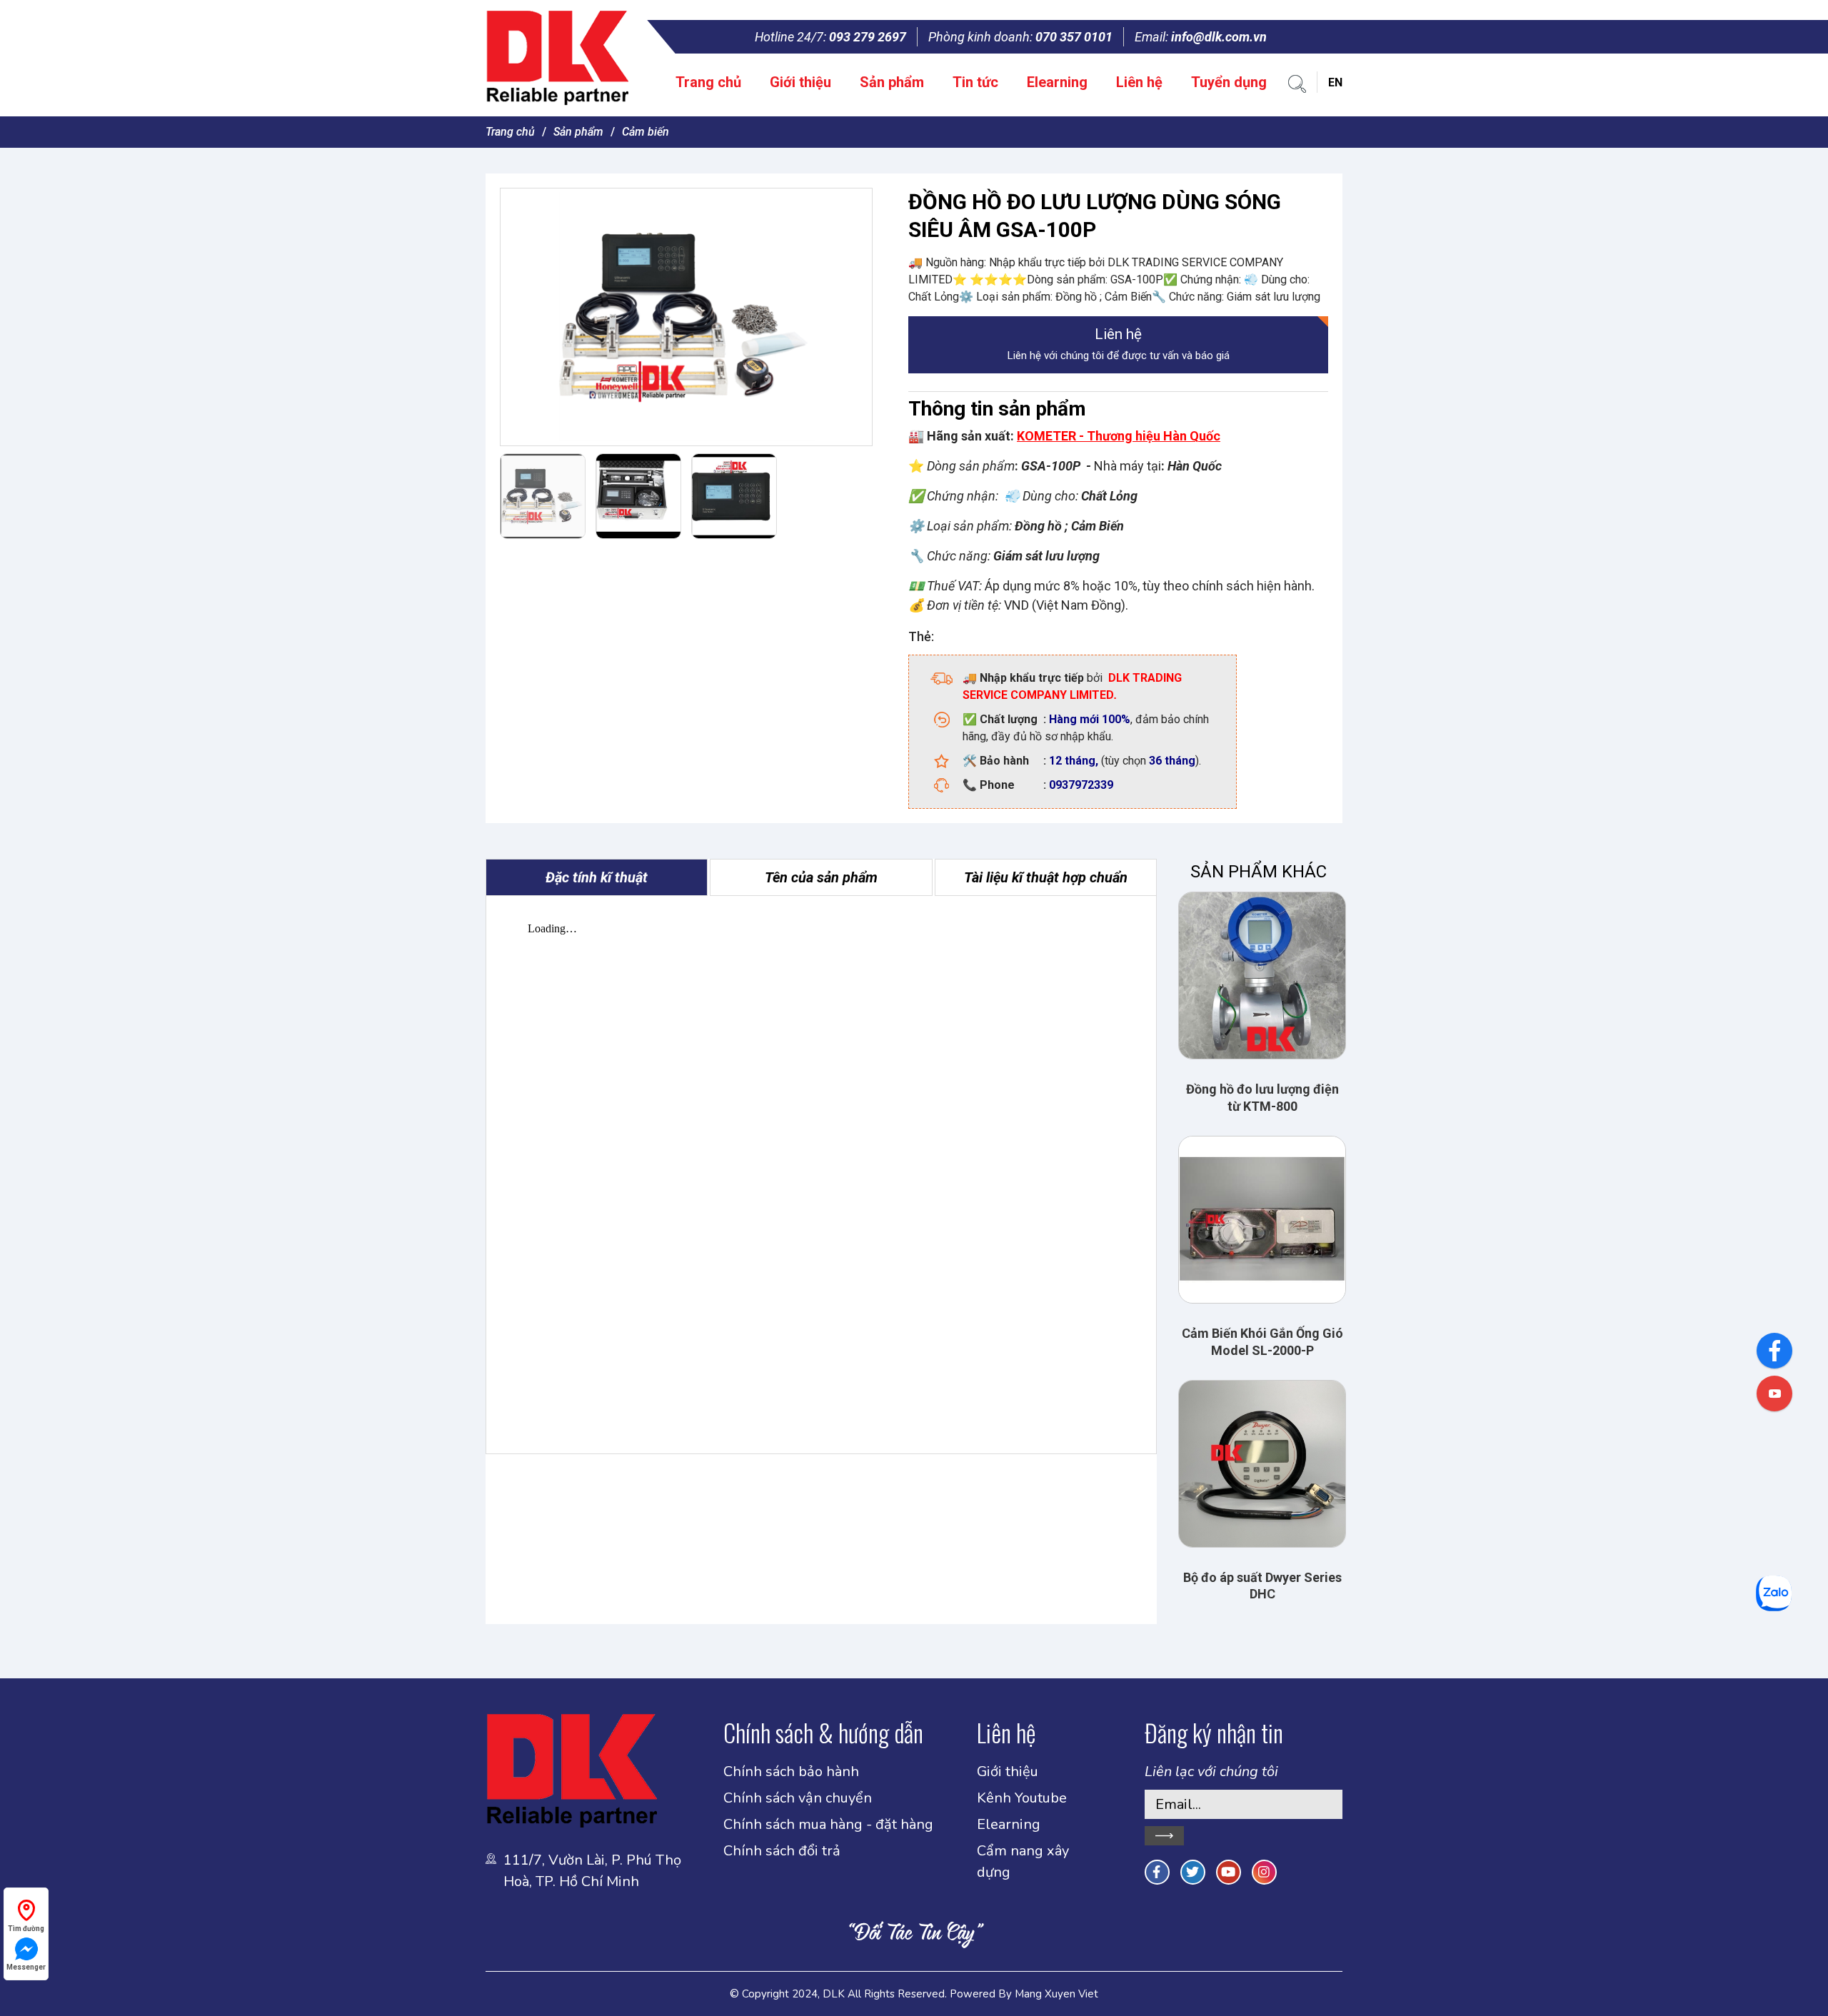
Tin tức (975, 82)
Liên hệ (1139, 82)
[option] (686, 317)
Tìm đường (26, 1929)
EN (1335, 82)
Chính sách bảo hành (791, 1771)
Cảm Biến (646, 132)
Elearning (1057, 82)
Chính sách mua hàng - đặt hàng (828, 1824)
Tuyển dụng (1229, 82)
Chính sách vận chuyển (798, 1798)
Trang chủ (708, 82)
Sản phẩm (892, 82)
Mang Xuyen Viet (1056, 1994)
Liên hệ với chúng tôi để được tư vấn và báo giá (1119, 344)
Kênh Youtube (1022, 1798)
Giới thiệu (800, 82)
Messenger (26, 1967)
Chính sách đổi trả (782, 1851)
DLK (834, 1994)
